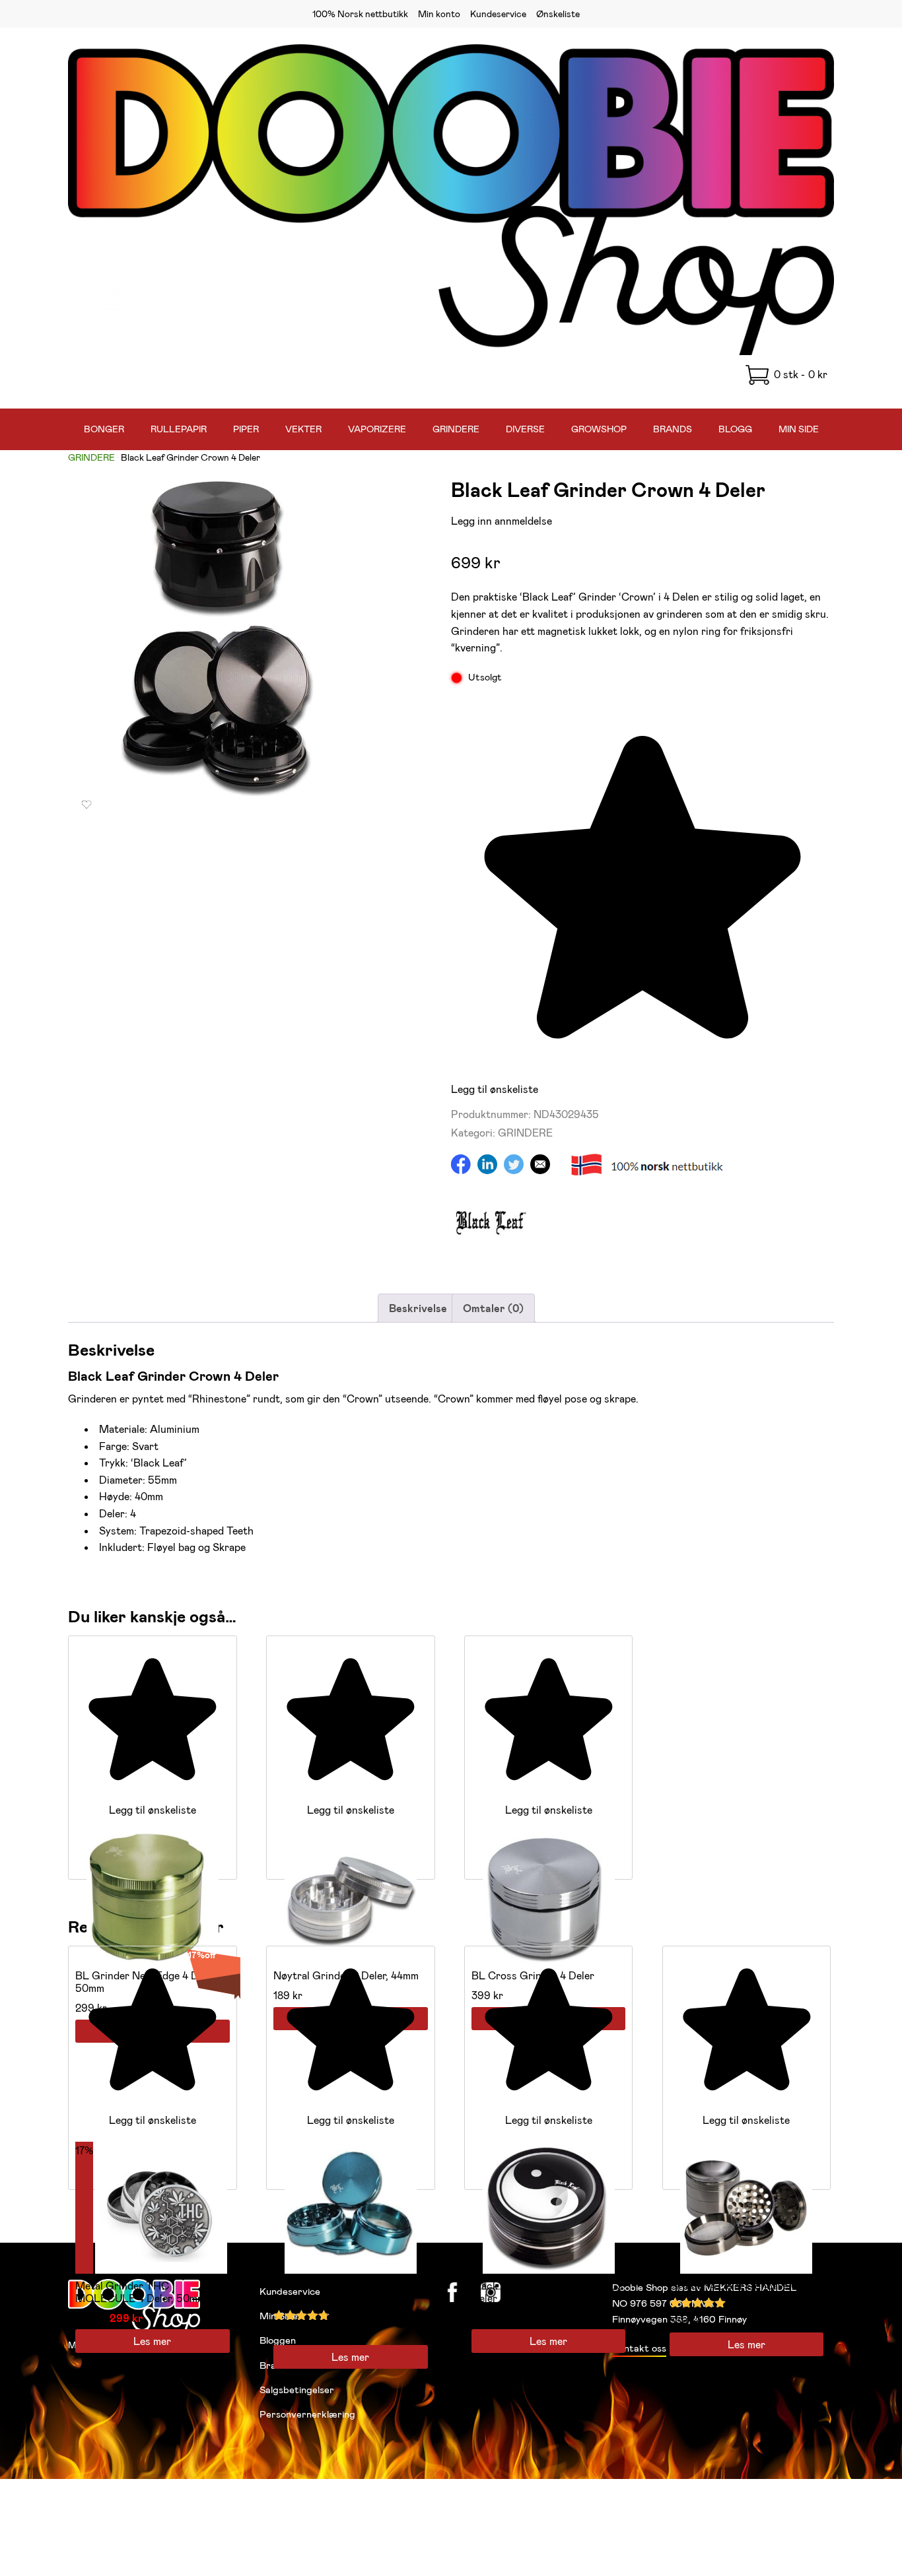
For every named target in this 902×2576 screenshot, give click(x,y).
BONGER (104, 429)
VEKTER (303, 429)
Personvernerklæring (307, 2414)
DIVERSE (525, 429)
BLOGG (735, 429)
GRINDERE (456, 429)
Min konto (439, 14)
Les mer (152, 2341)
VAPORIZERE (377, 429)
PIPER (246, 429)
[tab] (418, 1308)
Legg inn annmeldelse (502, 520)
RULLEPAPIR (179, 429)
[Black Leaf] (491, 1256)
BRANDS (673, 429)
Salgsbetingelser (297, 2389)
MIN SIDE (799, 429)
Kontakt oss (639, 2348)
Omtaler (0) (493, 1308)
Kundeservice (498, 14)
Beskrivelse (418, 1308)
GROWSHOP (599, 429)
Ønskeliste (558, 14)
